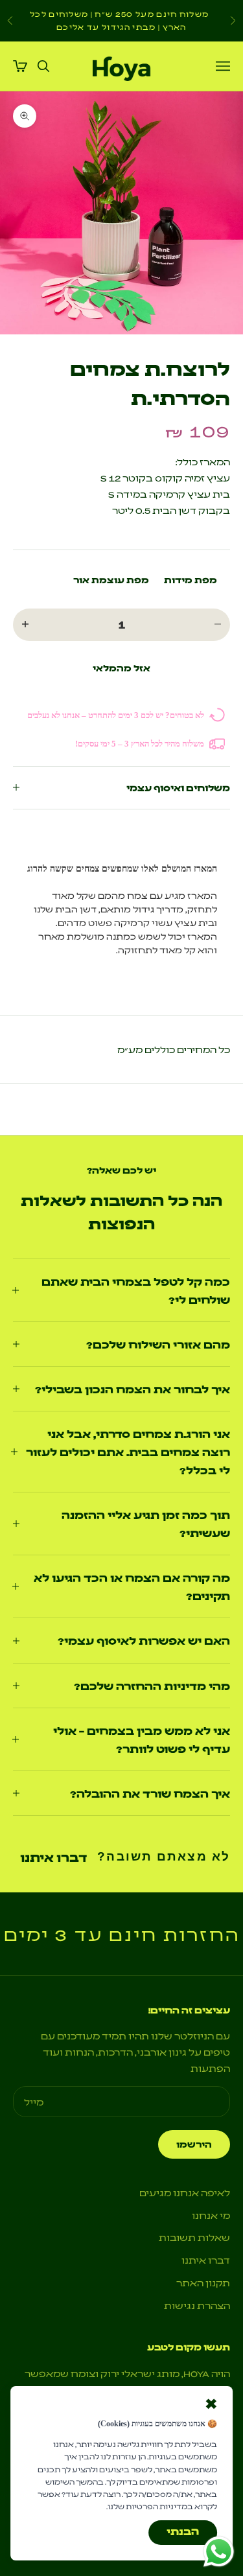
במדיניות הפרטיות (159, 2506)
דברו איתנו (53, 1857)
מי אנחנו (211, 2215)
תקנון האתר (203, 2282)
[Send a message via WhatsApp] (219, 2552)
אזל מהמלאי (121, 667)
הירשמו (194, 2144)
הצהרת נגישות (197, 2305)
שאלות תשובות (194, 2237)
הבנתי (183, 2531)
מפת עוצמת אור (111, 579)
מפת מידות (191, 579)
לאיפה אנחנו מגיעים (185, 2192)
